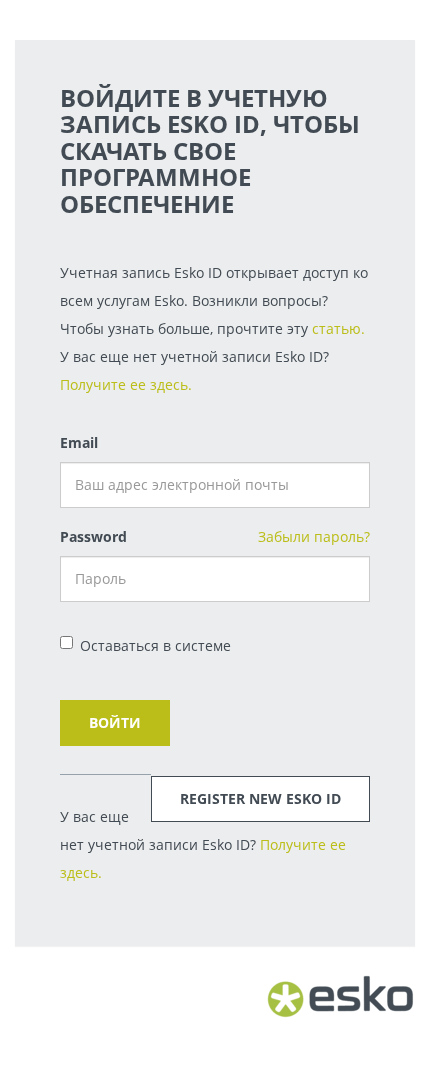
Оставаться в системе (155, 645)
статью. (338, 328)
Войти (115, 722)
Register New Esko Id (260, 798)
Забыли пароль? (314, 536)
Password (93, 536)
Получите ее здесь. (126, 384)
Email (79, 442)
